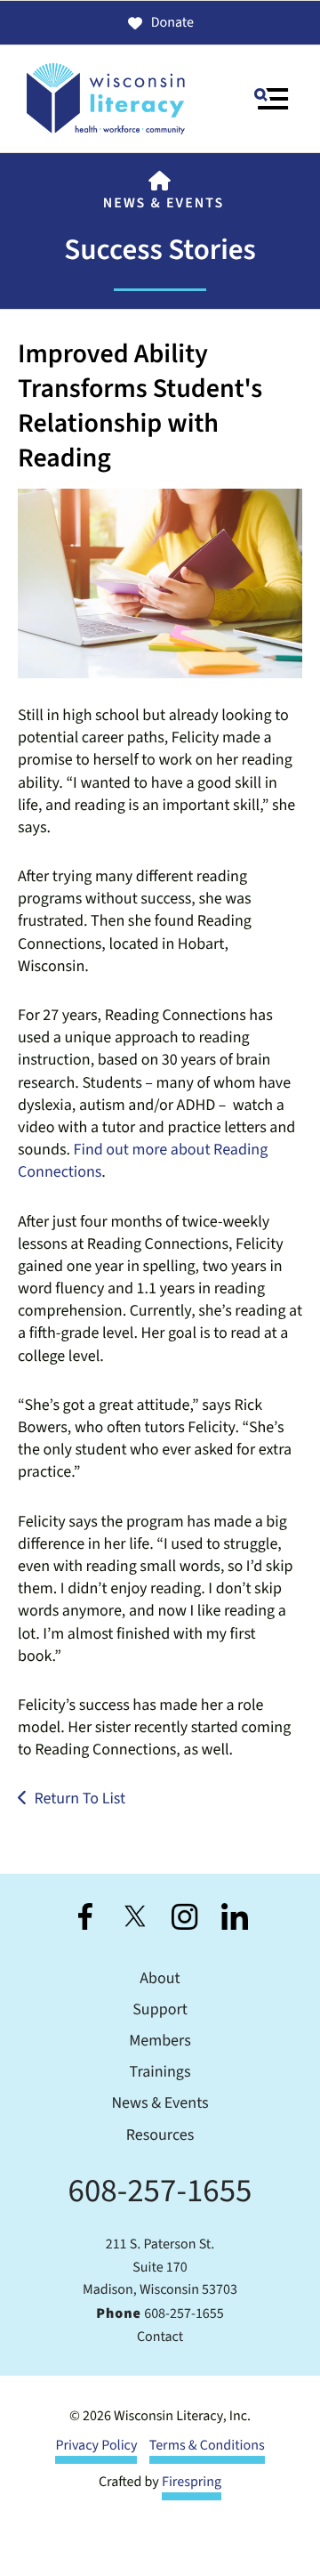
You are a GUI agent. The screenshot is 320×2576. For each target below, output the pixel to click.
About (160, 1979)
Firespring (192, 2483)
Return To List (80, 1799)
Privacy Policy (96, 2446)
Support (160, 2010)
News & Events (164, 204)
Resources (160, 2136)
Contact (160, 2337)
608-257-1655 (160, 2191)
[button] (271, 99)
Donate (172, 23)
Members (160, 2041)
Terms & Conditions (207, 2446)
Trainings (160, 2073)
